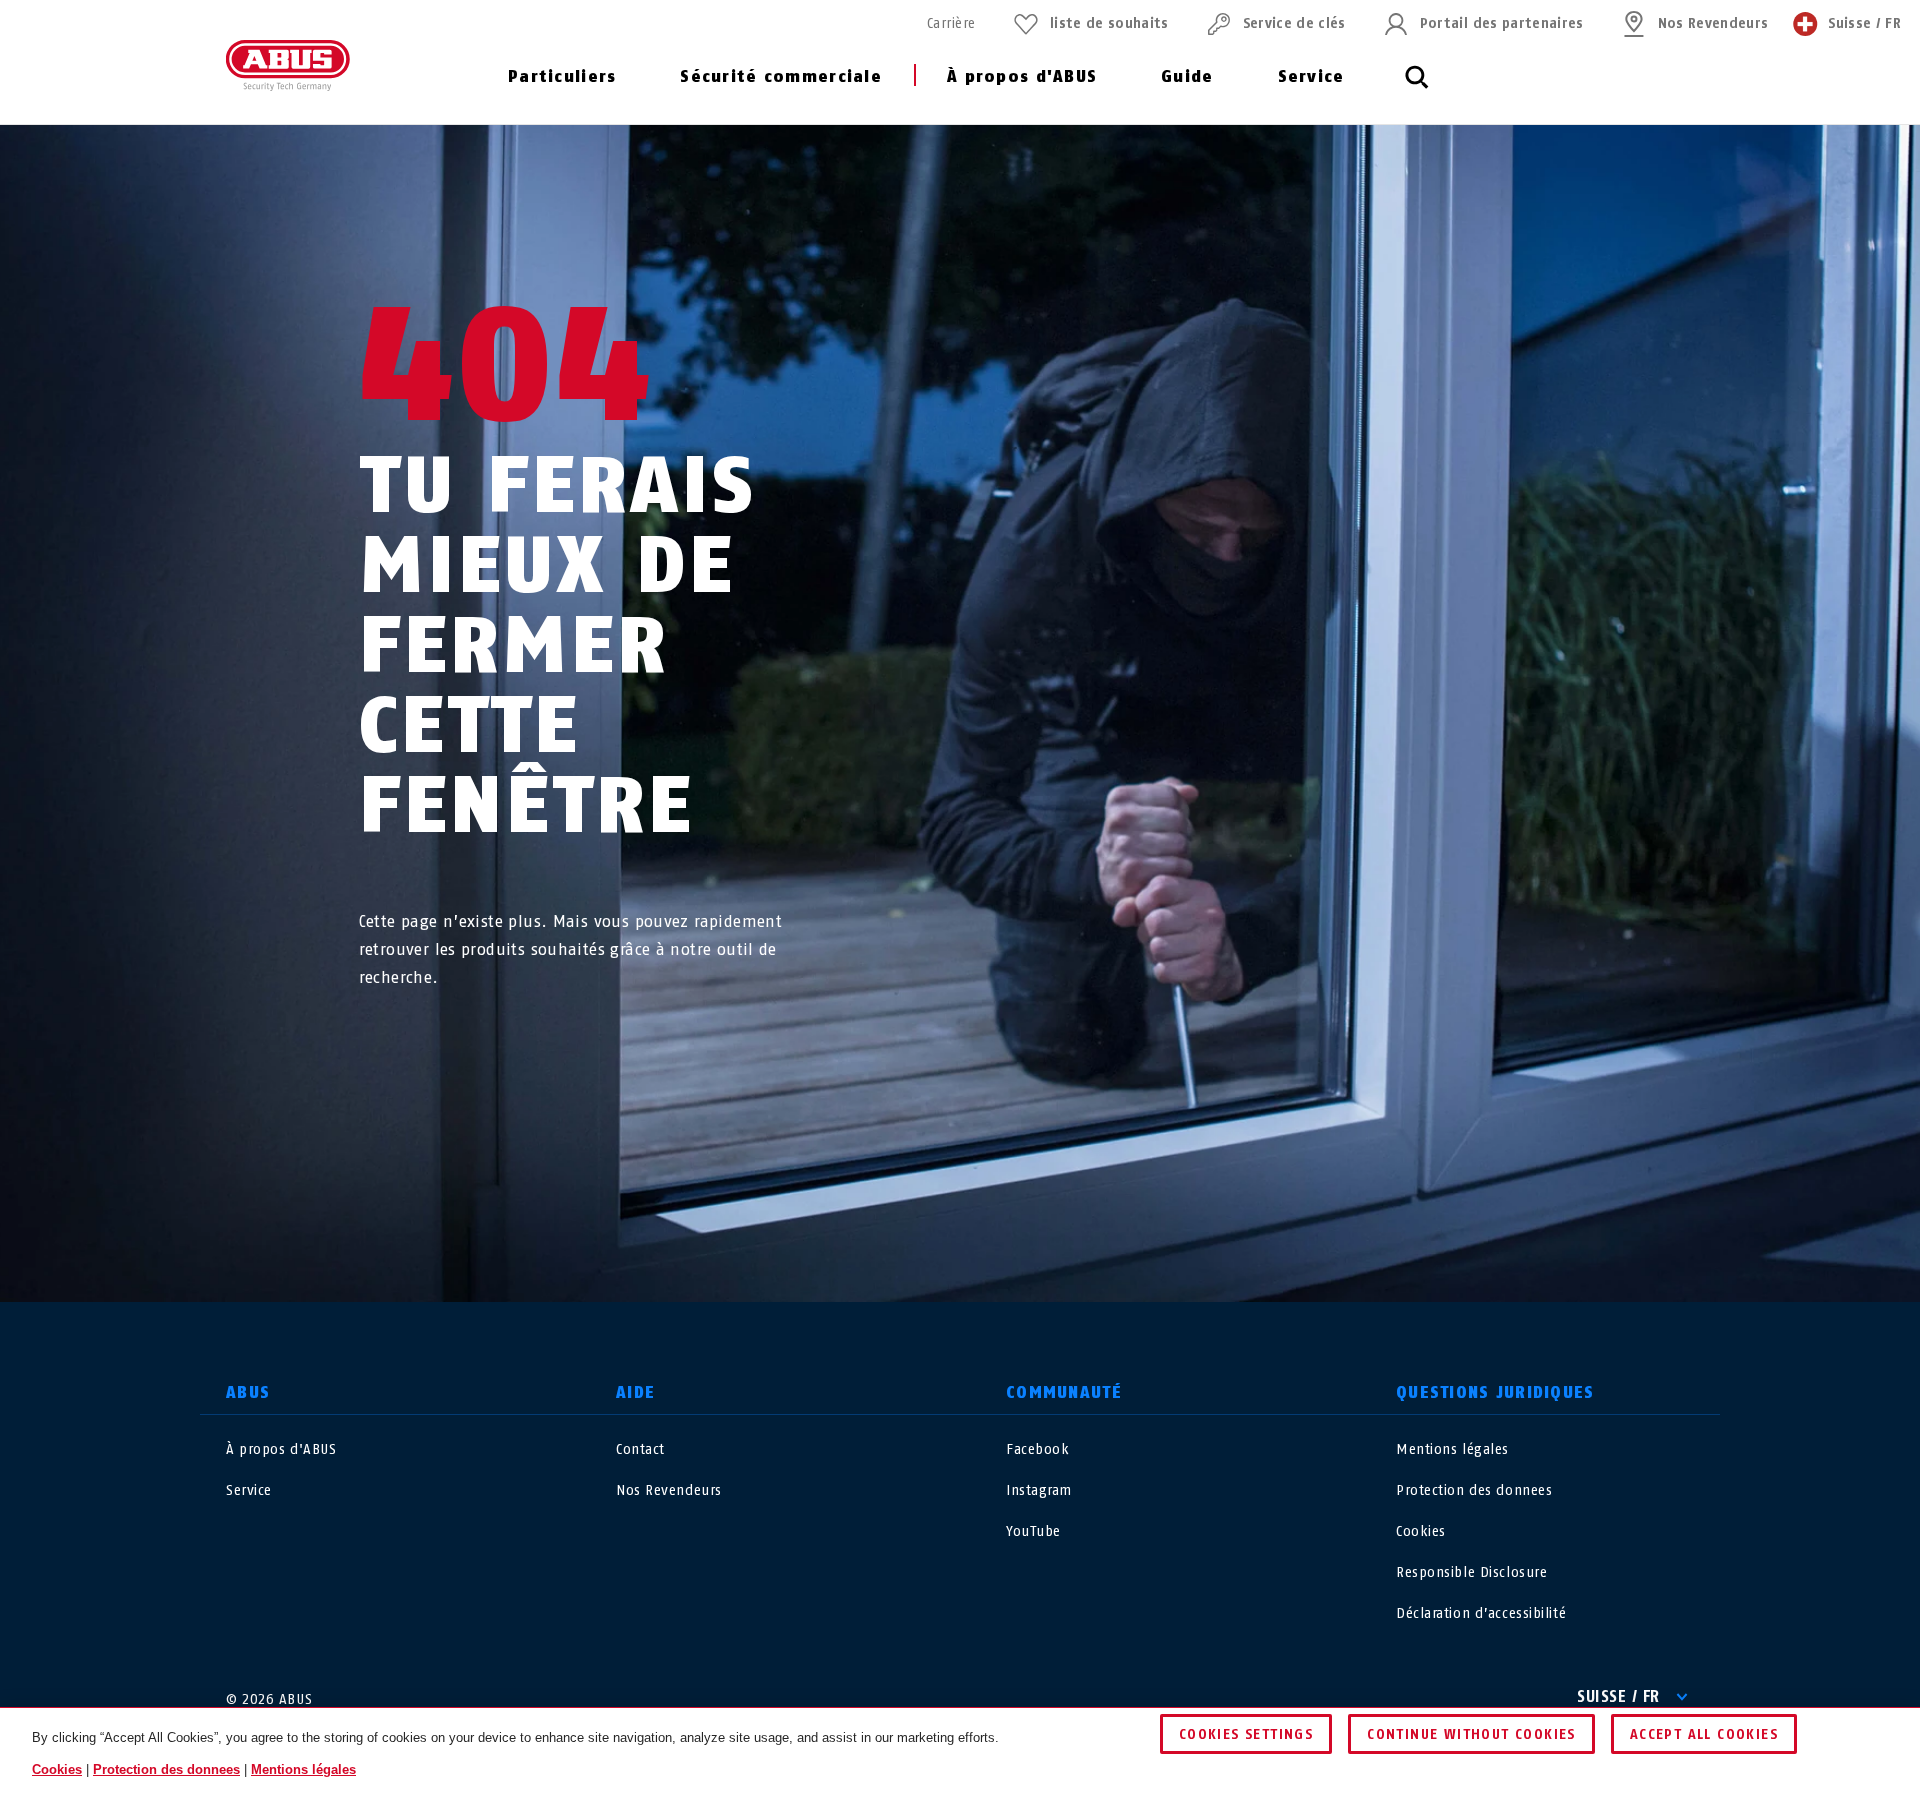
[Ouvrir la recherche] (1417, 88)
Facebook (1037, 1449)
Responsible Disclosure (1471, 1572)
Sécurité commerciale (781, 76)
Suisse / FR (1618, 1696)
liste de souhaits (1109, 23)
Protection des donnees (1474, 1490)
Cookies (1421, 1531)
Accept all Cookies (1704, 1734)
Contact (640, 1449)
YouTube (1033, 1531)
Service (1311, 76)
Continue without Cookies (1471, 1734)
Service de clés (1294, 23)
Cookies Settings (1246, 1734)
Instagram (1039, 1490)
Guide (1187, 76)
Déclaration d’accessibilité (1481, 1613)
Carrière (951, 23)
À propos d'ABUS (1022, 76)
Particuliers (562, 76)
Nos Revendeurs (1713, 23)
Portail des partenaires (1502, 23)
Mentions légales (1452, 1449)
